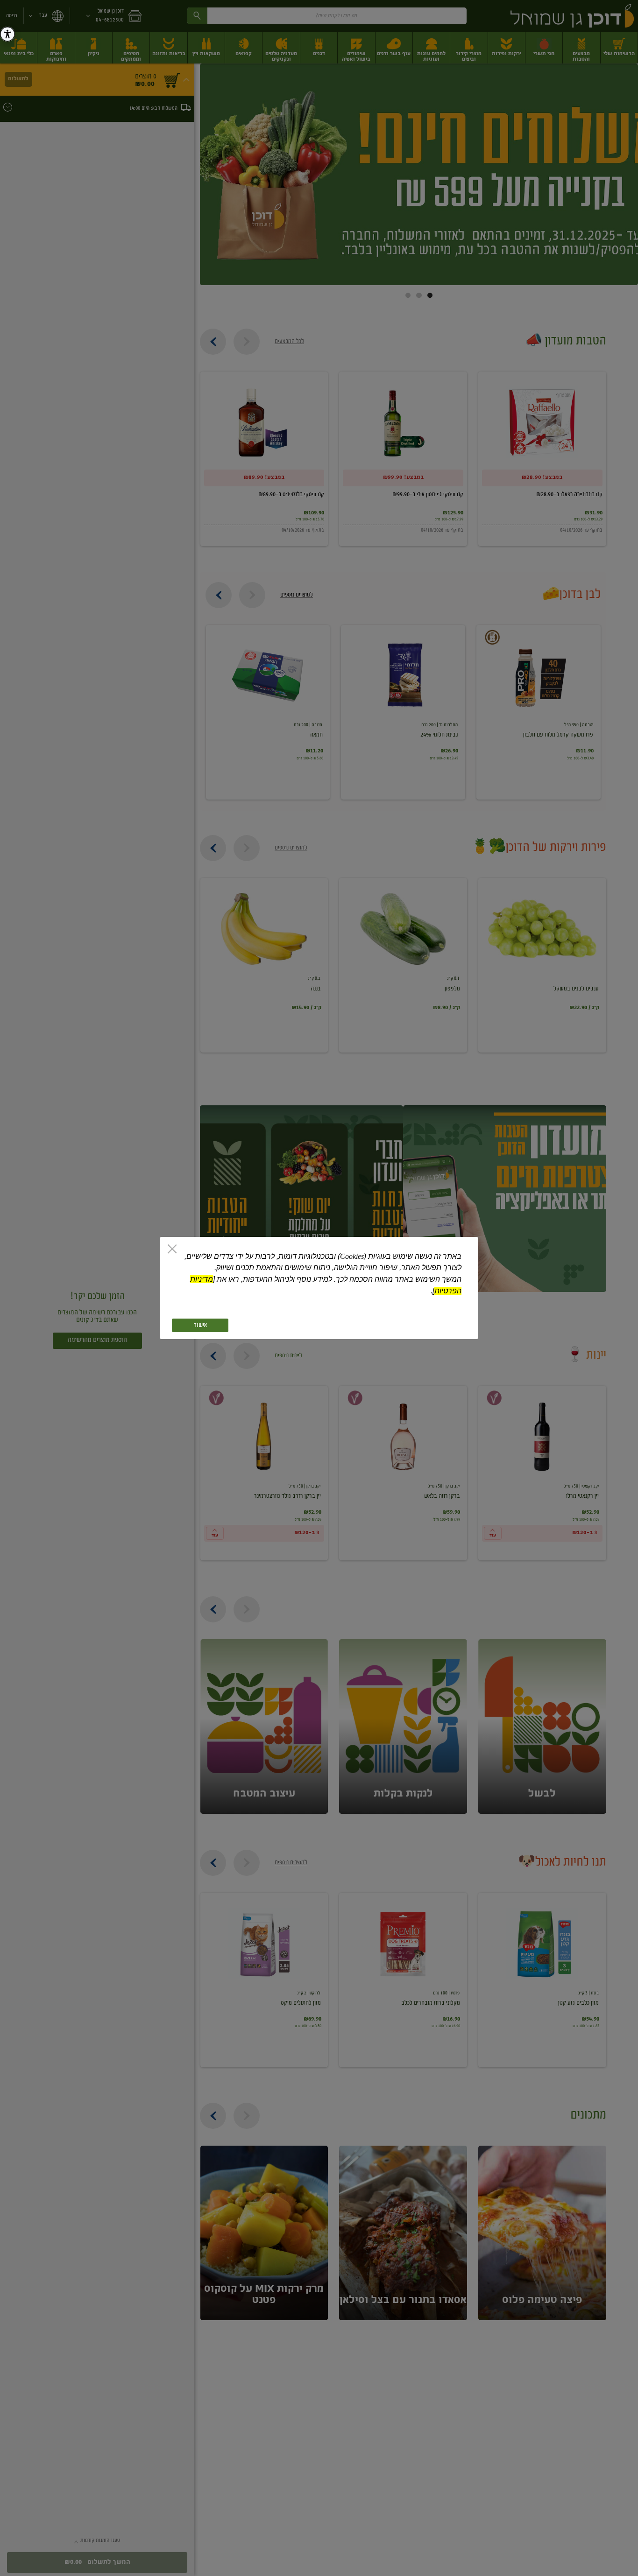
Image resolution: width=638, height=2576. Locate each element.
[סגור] (172, 1250)
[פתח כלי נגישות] (7, 34)
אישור (200, 1325)
